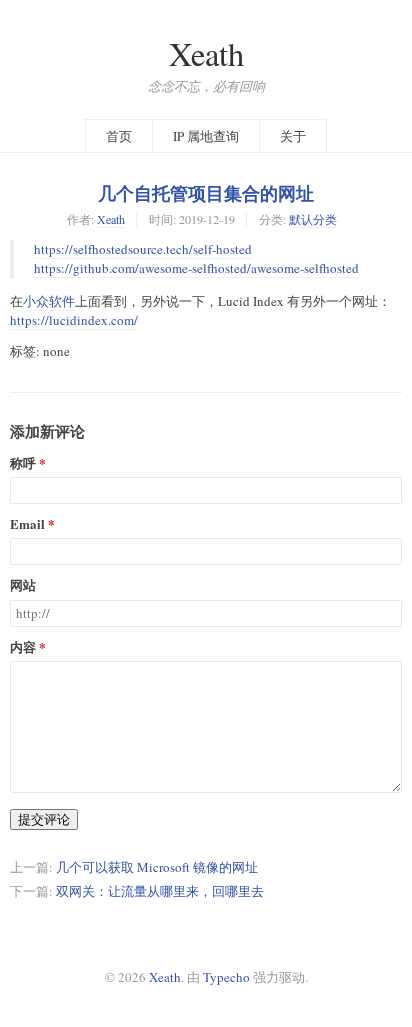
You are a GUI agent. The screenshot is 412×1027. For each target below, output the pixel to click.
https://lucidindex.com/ (74, 320)
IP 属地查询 (206, 136)
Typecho (226, 977)
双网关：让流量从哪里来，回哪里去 (160, 891)
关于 (293, 136)
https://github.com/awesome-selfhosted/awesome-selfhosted (196, 268)
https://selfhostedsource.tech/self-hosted (143, 249)
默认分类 (313, 219)
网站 (23, 585)
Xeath (206, 53)
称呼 (23, 463)
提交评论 (44, 819)
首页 (119, 136)
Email (27, 524)
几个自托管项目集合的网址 (206, 193)
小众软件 (49, 301)
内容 (23, 647)
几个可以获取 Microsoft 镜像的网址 (157, 867)
